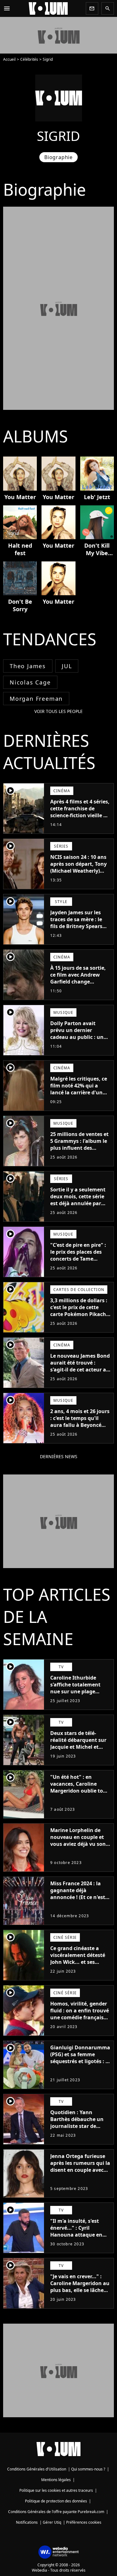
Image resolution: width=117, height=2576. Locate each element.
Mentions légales (56, 2480)
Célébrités (29, 59)
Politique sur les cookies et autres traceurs (56, 2490)
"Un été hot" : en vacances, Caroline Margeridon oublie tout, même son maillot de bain (80, 1791)
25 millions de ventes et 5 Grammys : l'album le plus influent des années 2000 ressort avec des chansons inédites (79, 1151)
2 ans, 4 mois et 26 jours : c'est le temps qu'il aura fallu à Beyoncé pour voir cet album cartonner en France (80, 1425)
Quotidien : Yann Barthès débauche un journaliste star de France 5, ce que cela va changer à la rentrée (79, 2126)
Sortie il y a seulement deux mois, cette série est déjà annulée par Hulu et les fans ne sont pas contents (80, 1203)
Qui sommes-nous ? (88, 2469)
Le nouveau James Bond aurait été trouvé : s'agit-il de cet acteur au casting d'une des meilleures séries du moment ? (80, 1373)
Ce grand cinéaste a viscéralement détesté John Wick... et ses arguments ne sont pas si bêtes (79, 1962)
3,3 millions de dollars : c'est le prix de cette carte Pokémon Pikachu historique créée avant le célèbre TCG (80, 1314)
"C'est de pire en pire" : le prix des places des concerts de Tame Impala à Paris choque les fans (78, 1259)
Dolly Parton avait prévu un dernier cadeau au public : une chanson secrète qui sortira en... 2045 (78, 1037)
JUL (67, 666)
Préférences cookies (84, 2522)
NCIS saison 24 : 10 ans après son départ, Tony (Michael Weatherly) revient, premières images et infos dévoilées (78, 874)
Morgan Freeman (36, 699)
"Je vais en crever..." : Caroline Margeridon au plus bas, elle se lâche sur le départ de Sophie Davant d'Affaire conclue (80, 2294)
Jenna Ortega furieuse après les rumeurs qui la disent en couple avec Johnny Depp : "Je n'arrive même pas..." (80, 2170)
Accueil (9, 59)
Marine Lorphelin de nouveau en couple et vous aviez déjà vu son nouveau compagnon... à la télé (79, 1844)
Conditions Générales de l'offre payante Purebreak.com (56, 2512)
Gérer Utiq (52, 2522)
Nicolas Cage (30, 682)
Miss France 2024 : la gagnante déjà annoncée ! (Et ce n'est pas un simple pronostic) (78, 1897)
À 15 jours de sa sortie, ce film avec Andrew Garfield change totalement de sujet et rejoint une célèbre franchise (78, 985)
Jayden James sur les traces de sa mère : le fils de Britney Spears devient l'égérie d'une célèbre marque (77, 926)
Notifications (27, 2522)
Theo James (28, 666)
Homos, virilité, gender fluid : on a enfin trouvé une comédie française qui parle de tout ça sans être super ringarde (80, 2021)
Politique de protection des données (56, 2501)
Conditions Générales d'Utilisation (37, 2469)
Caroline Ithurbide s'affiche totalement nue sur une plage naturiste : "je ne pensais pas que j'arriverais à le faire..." (78, 1695)
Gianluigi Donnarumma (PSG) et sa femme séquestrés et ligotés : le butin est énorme (80, 2058)
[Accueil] (48, 8)
